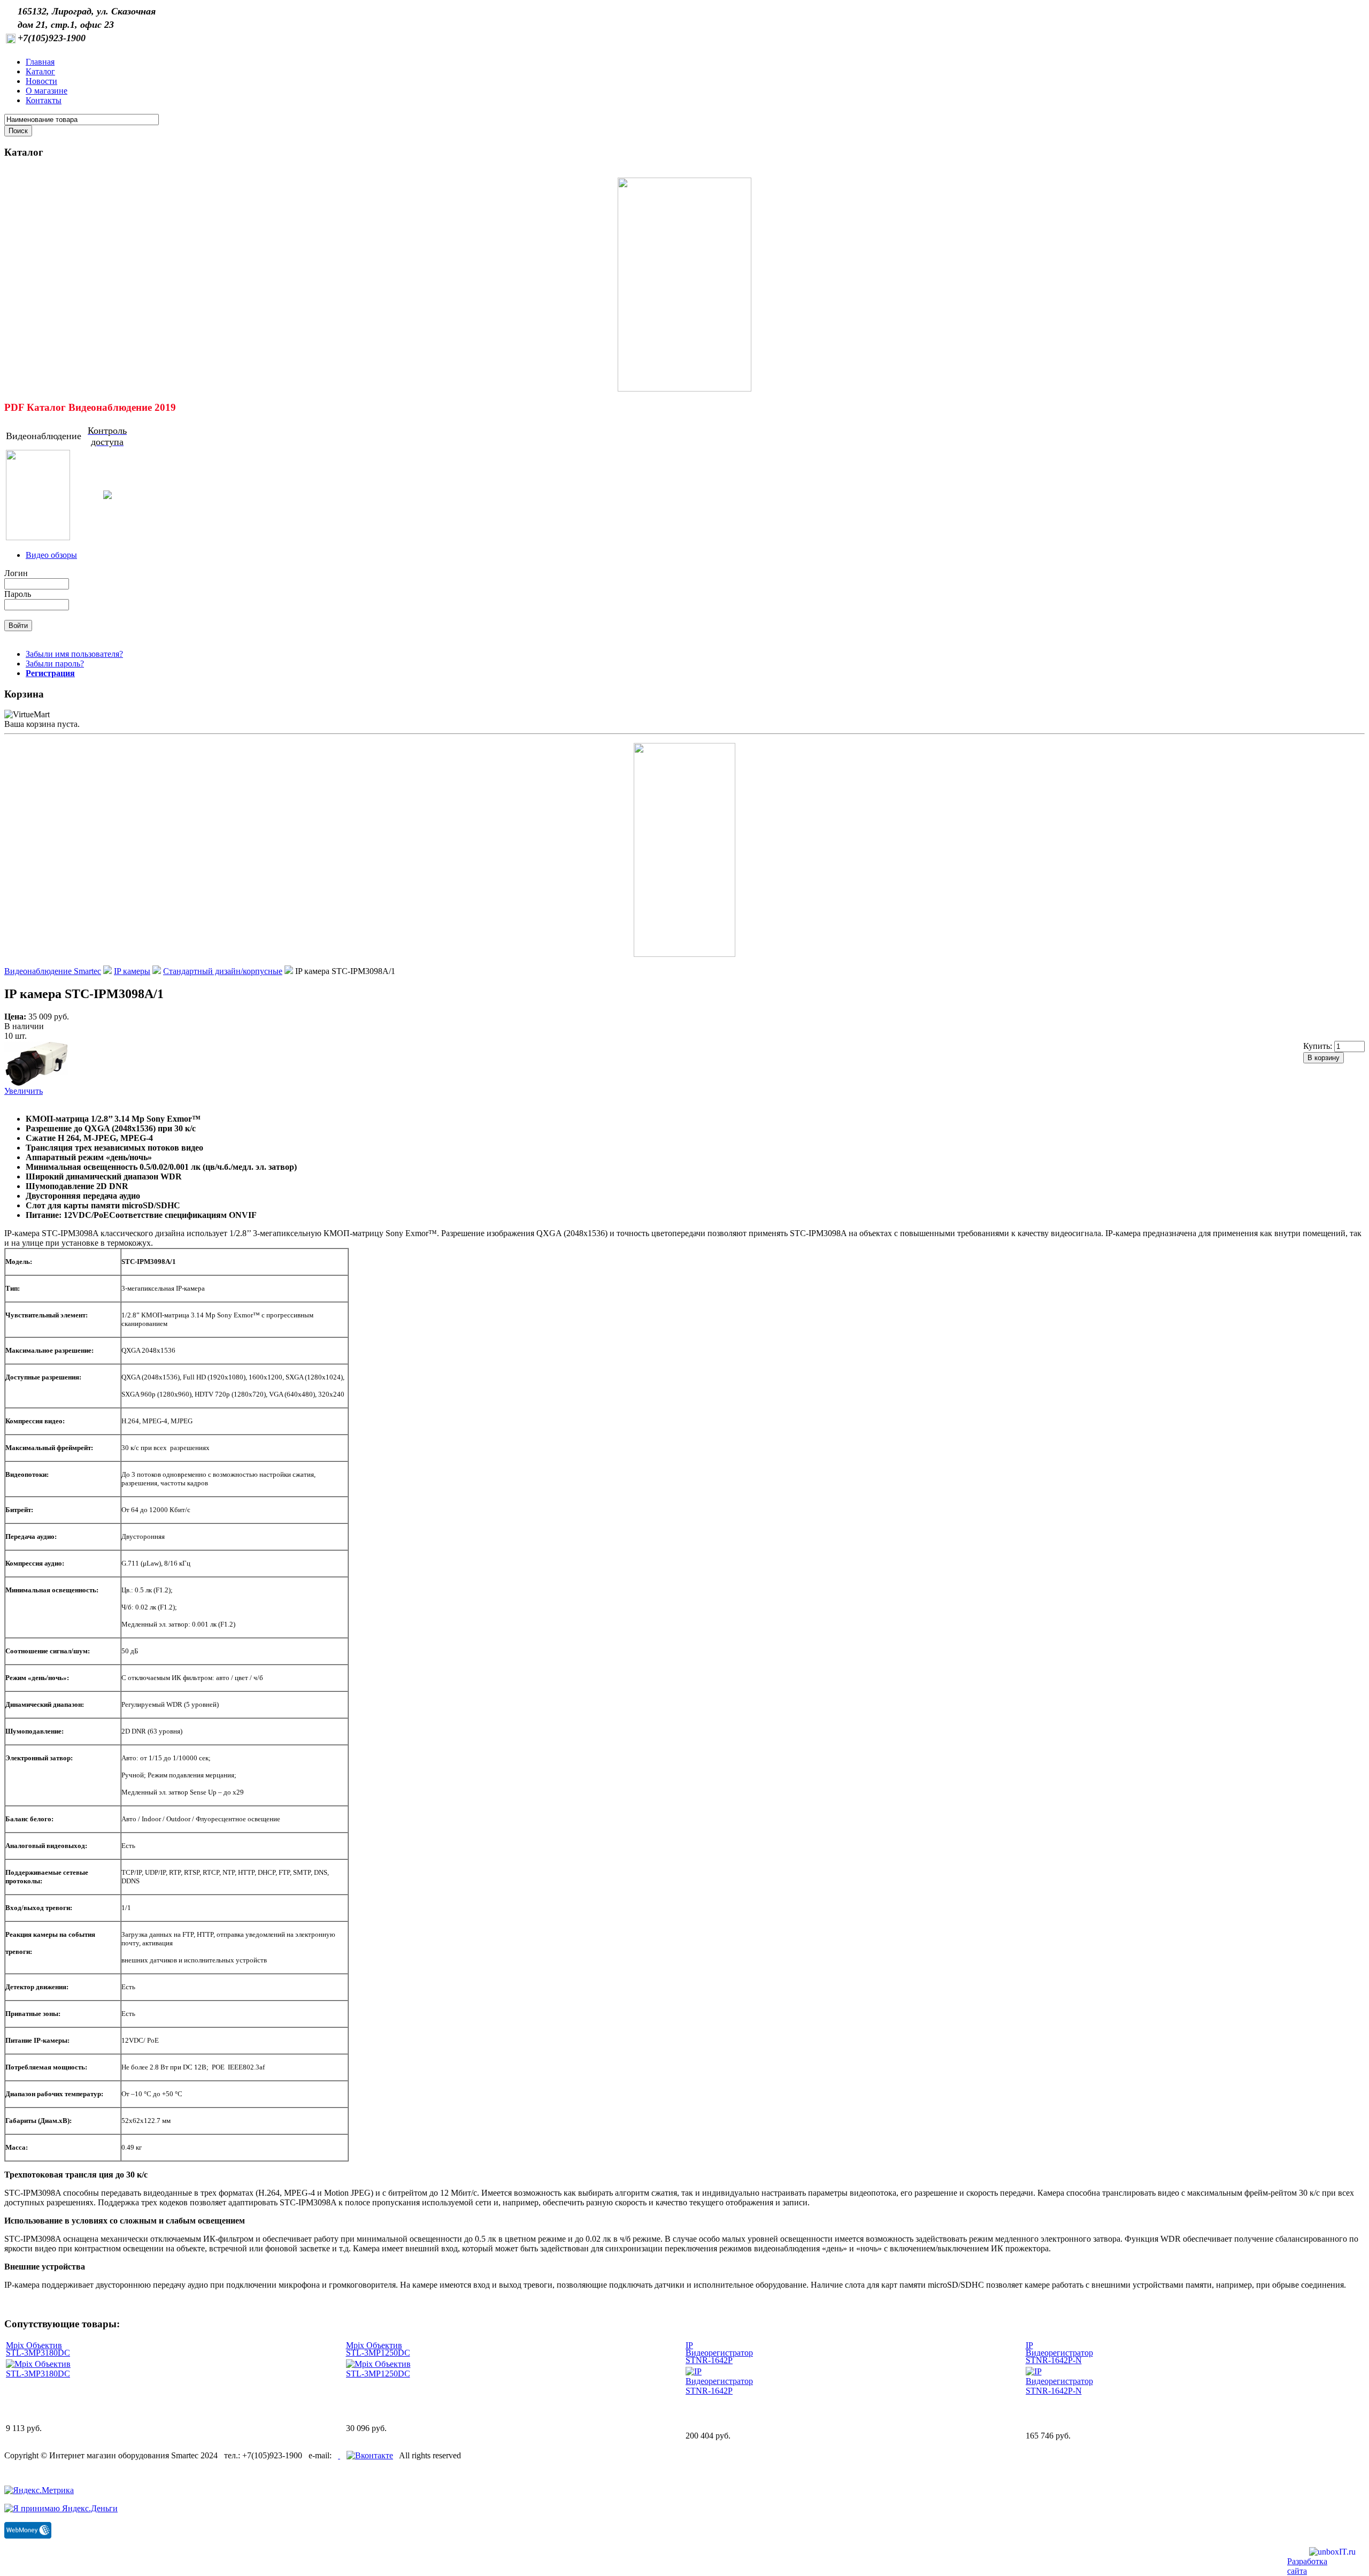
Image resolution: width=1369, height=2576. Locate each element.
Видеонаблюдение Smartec (53, 971)
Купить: (1319, 1046)
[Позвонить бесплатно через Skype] (339, 2455)
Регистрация (50, 673)
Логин (16, 573)
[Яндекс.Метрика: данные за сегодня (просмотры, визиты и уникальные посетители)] (39, 2490)
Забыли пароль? (55, 664)
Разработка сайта (1307, 2566)
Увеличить (24, 1091)
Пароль (18, 594)
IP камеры (132, 971)
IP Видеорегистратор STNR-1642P (719, 2353)
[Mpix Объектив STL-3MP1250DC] (379, 2374)
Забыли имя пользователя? (74, 654)
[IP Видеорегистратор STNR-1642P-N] (1059, 2391)
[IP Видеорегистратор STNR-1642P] (719, 2391)
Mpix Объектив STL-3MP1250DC (378, 2349)
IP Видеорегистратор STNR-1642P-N (1059, 2353)
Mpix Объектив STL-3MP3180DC (38, 2349)
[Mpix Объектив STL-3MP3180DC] (39, 2374)
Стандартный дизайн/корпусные (223, 971)
